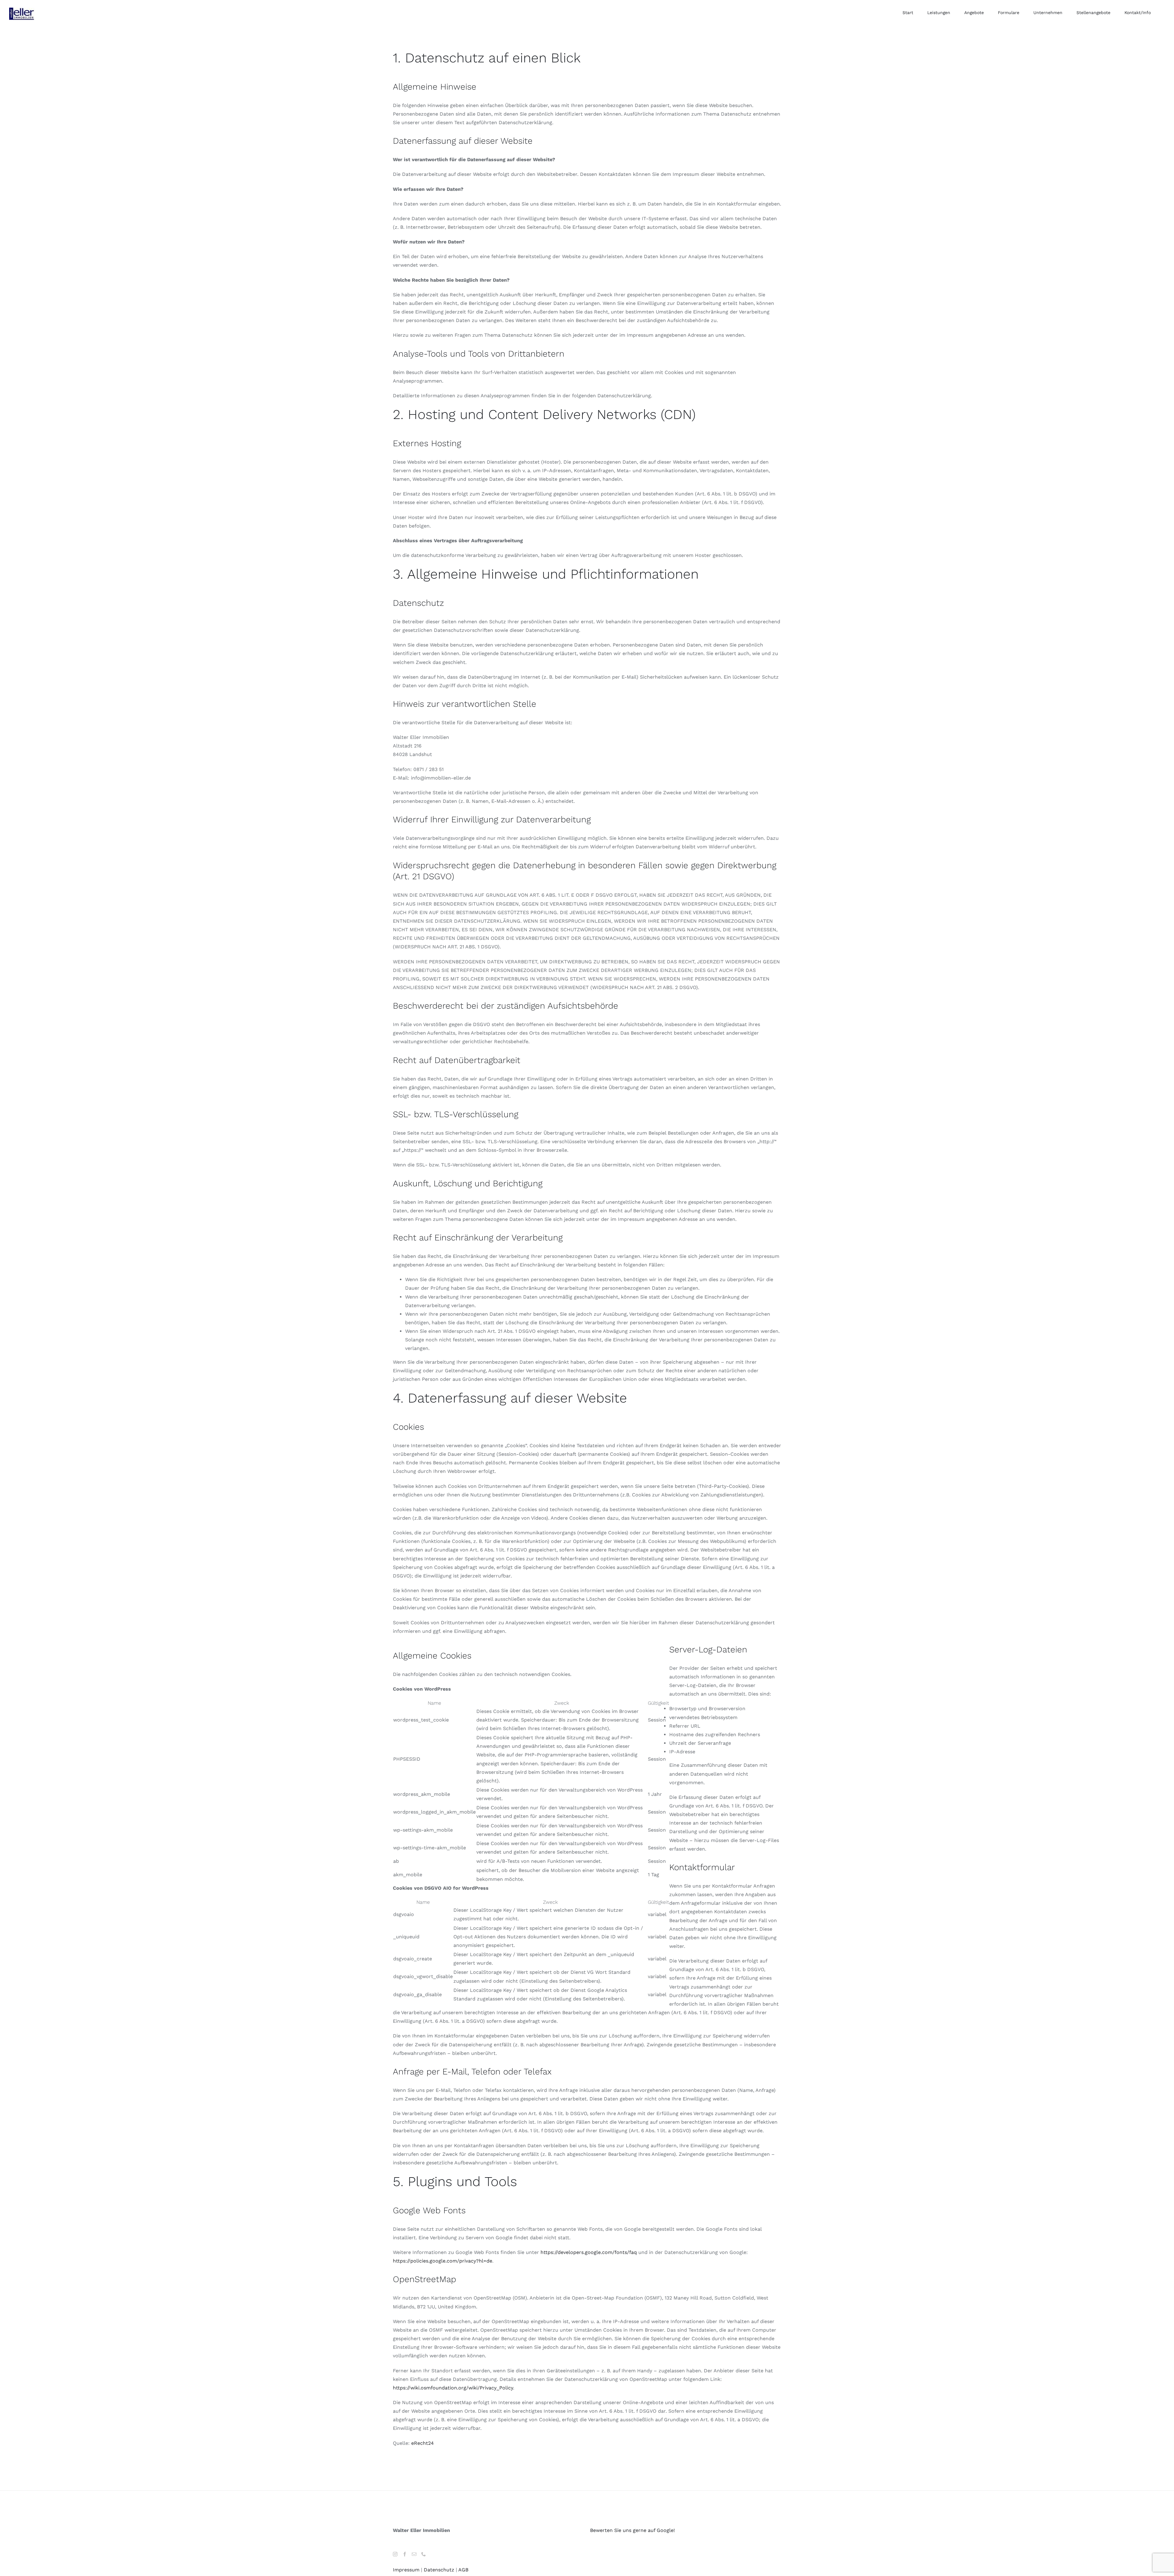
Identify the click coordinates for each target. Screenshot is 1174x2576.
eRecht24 (423, 2443)
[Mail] (414, 2554)
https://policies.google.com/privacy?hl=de (443, 2261)
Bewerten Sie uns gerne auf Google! (632, 2530)
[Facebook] (405, 2554)
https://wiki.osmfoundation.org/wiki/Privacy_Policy (453, 2388)
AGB (463, 2570)
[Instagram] (395, 2554)
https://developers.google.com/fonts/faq (589, 2252)
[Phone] (424, 2554)
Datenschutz (439, 2570)
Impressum (406, 2570)
